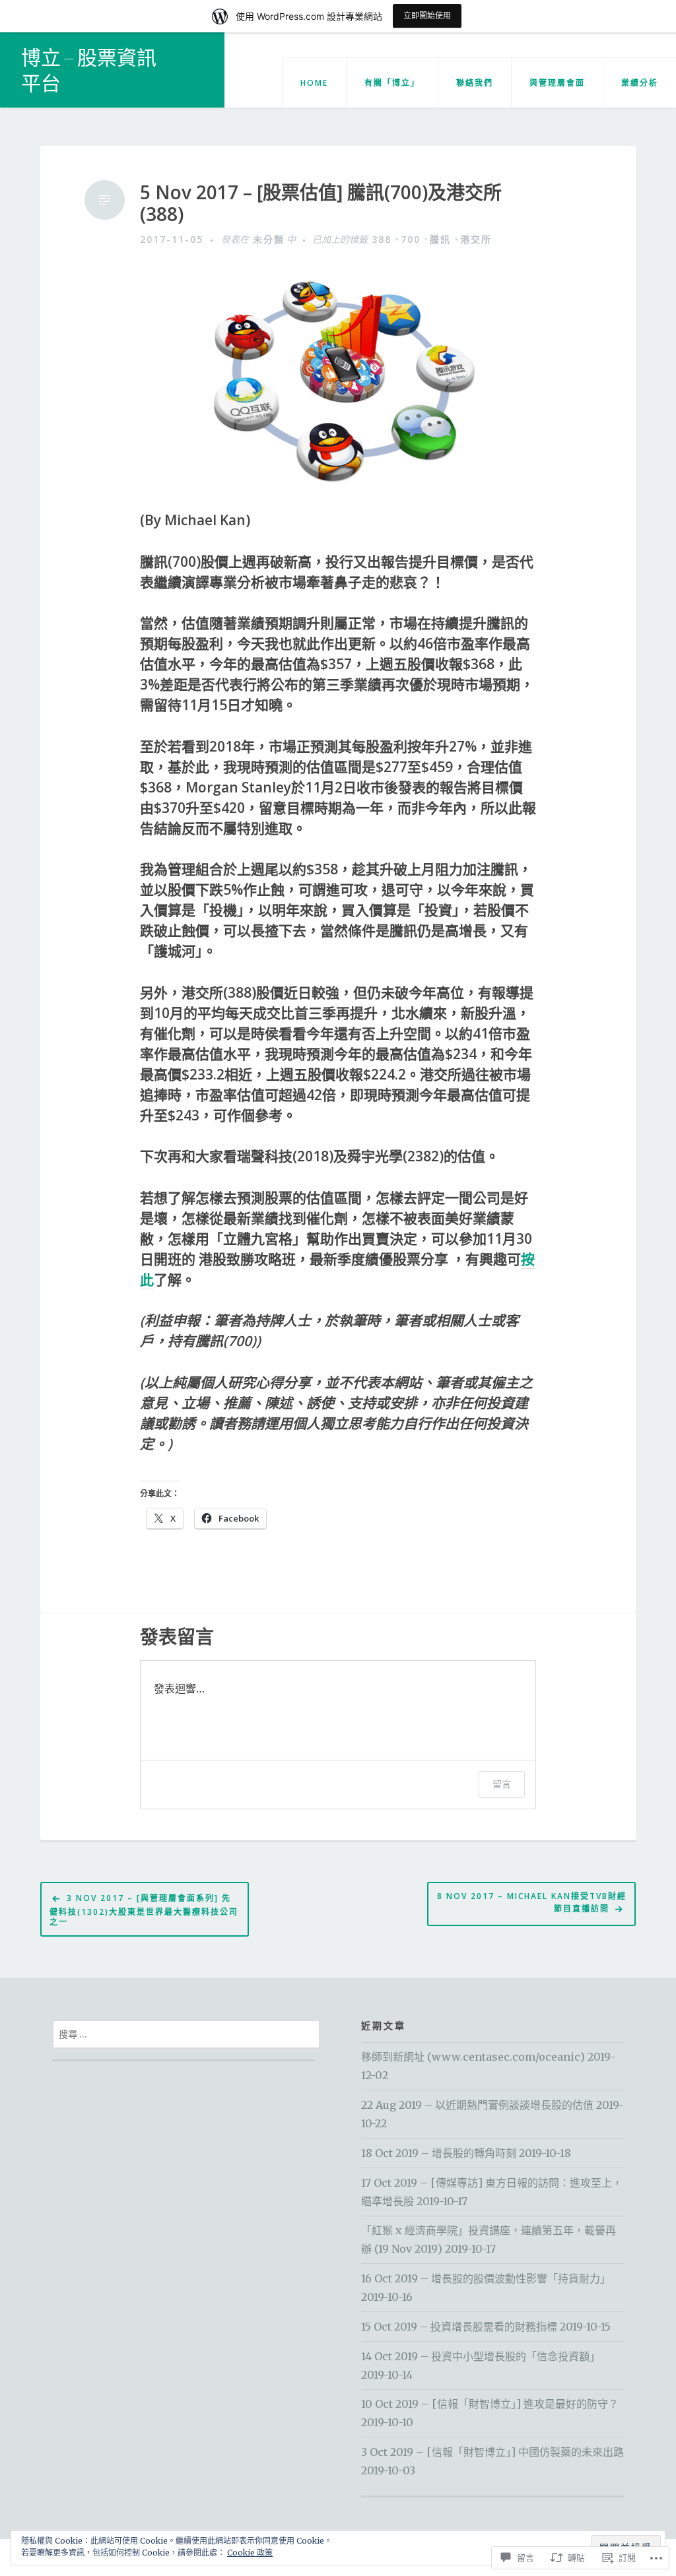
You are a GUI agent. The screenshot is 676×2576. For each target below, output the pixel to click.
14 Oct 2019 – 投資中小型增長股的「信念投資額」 (481, 2356)
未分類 (269, 239)
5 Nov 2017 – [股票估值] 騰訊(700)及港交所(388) (321, 204)
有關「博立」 (392, 83)
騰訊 (440, 239)
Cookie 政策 (250, 2553)
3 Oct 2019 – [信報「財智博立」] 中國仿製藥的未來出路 (492, 2452)
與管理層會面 (557, 83)
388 (382, 239)
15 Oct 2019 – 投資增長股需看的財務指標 (459, 2327)
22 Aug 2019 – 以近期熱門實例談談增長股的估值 (477, 2105)
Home (314, 83)
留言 (502, 1784)
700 (411, 239)
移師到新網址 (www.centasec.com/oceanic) (473, 2057)
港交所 (476, 239)
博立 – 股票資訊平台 (89, 70)
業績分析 (640, 83)
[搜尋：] (186, 2034)
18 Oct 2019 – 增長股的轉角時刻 (439, 2153)
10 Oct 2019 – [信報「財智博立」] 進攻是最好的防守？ (490, 2404)
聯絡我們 (475, 83)
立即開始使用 (427, 16)
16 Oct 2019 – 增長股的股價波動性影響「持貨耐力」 (486, 2278)
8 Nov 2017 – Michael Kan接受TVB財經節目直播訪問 (532, 1902)
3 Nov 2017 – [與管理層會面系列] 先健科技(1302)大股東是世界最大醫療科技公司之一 (144, 1910)
